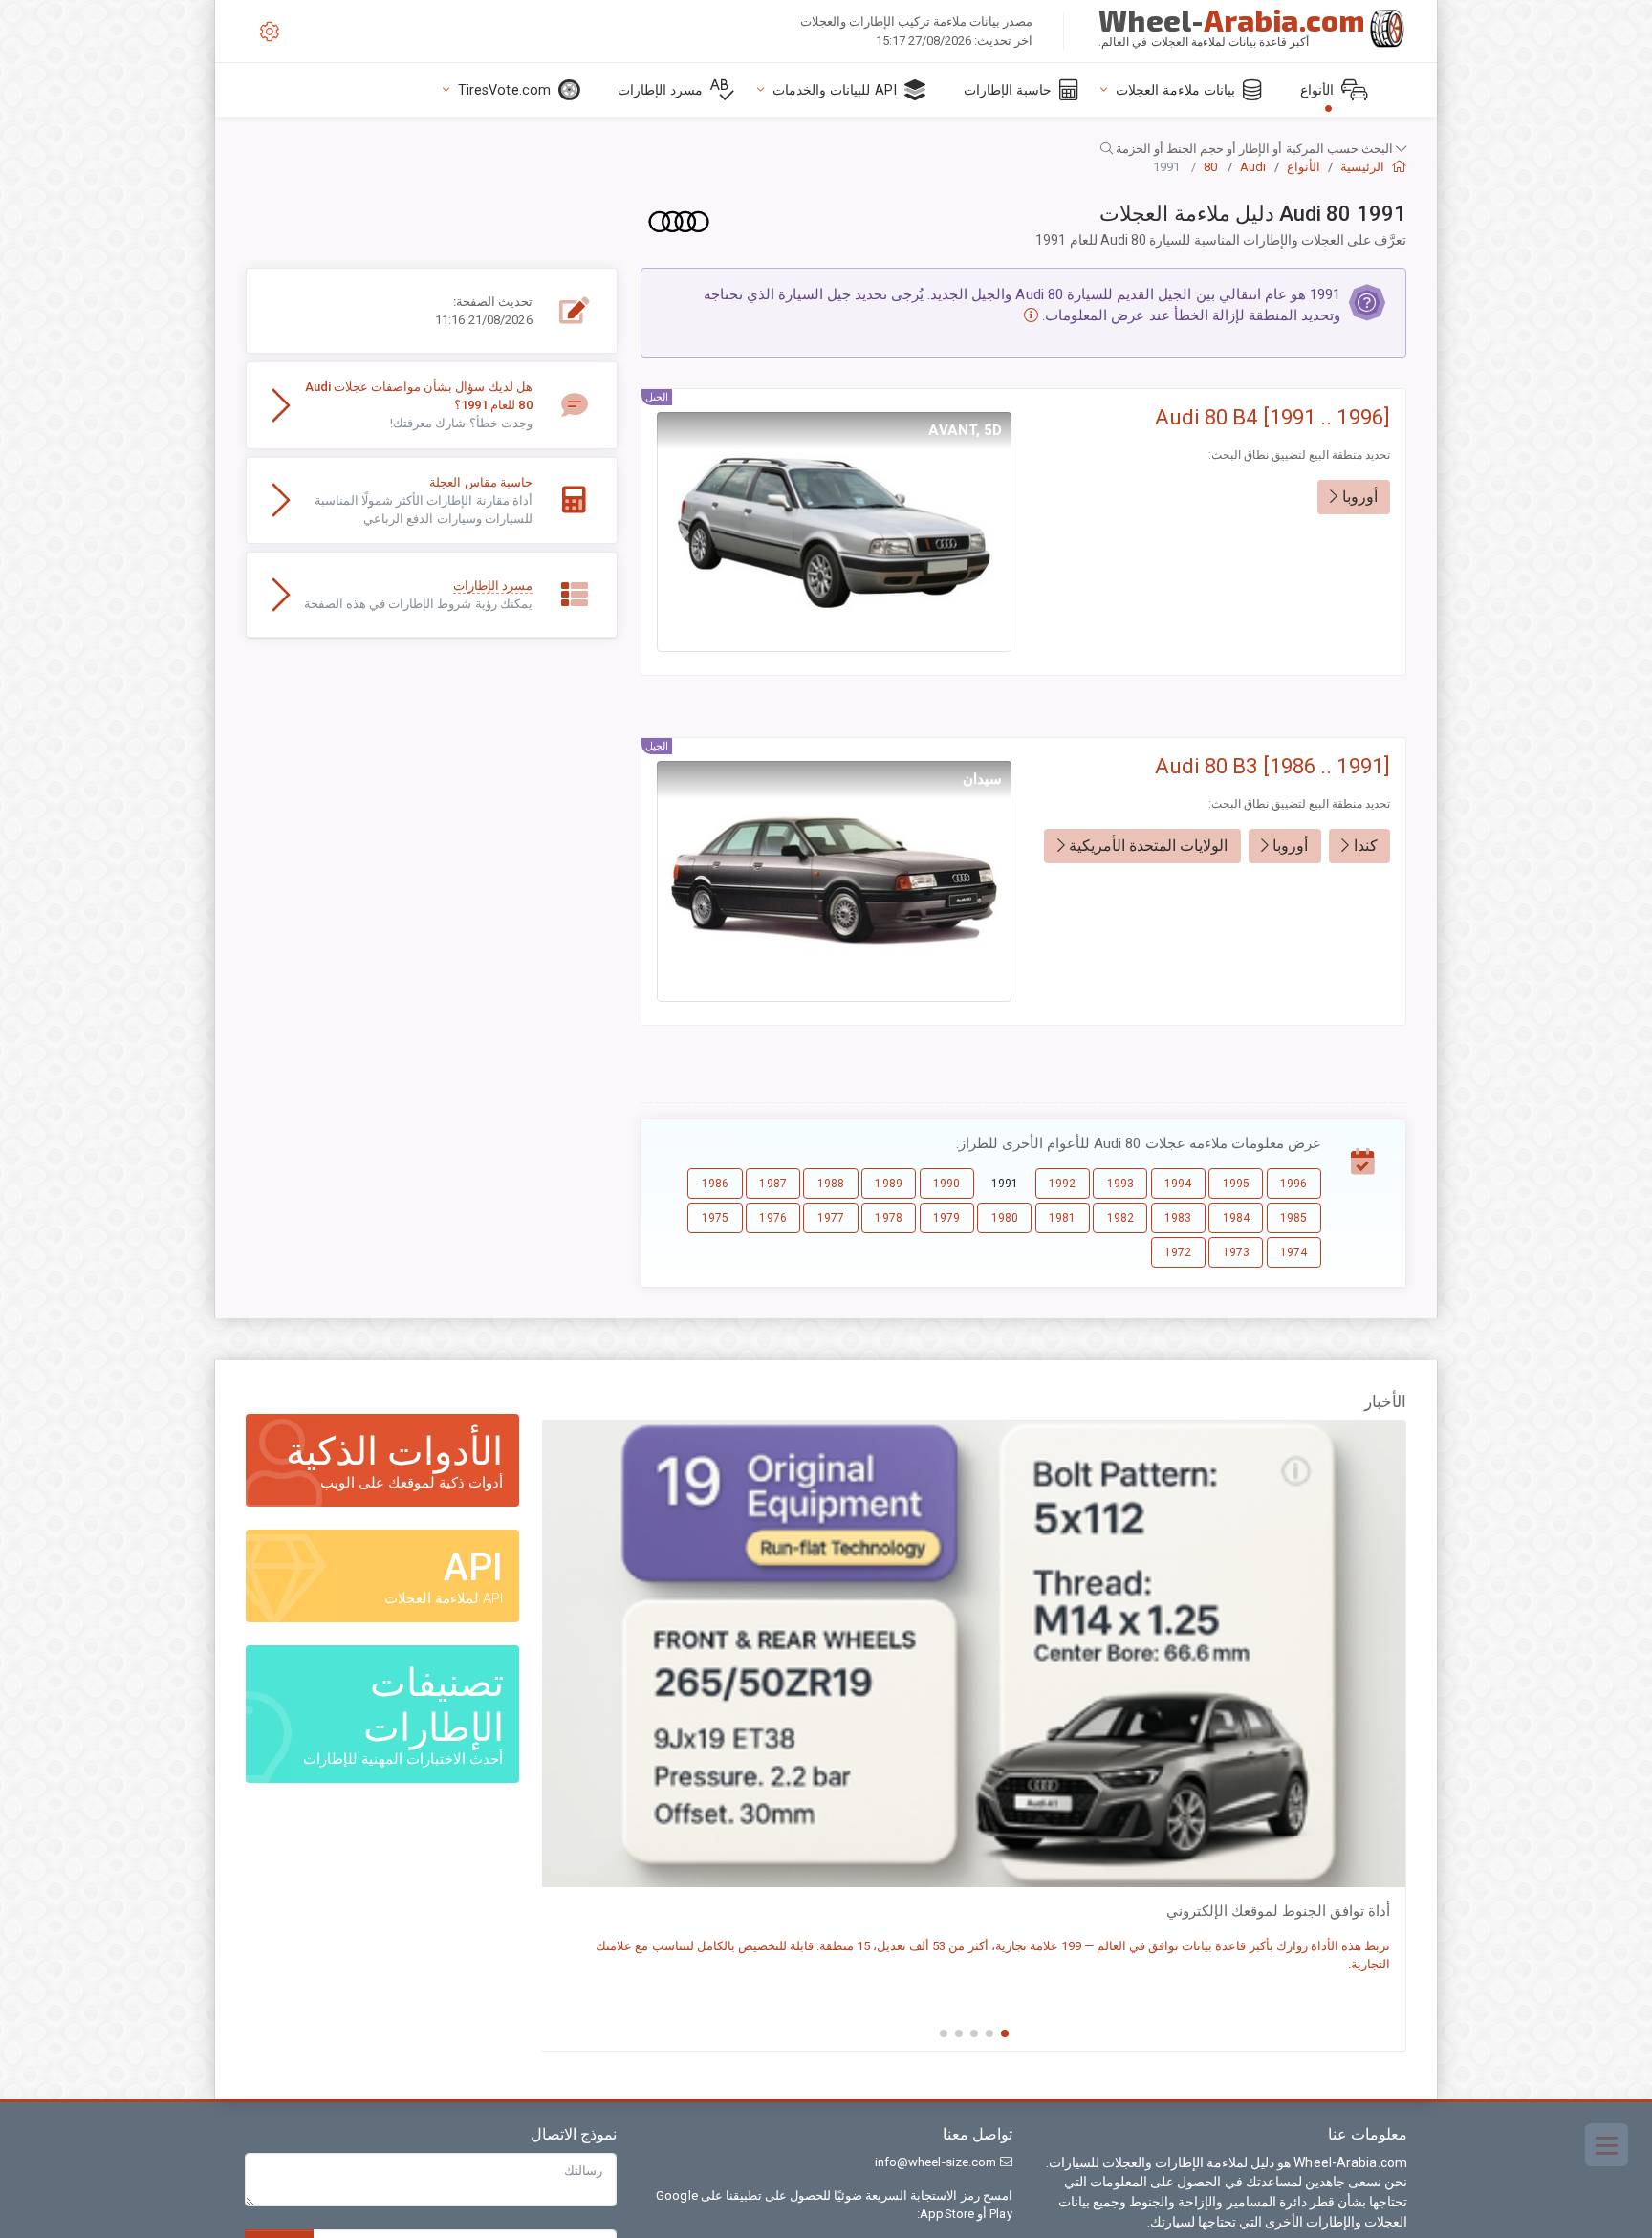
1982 (1120, 1218)
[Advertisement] (432, 795)
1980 (1005, 1218)
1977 (831, 1218)
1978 (888, 1218)
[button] (826, 149)
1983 (1178, 1218)
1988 (831, 1184)
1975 (715, 1218)
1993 (1120, 1184)
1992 (1062, 1184)
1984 (1236, 1218)
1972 (1178, 1252)
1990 (946, 1184)
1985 (1293, 1218)
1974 (1293, 1252)
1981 (1062, 1218)
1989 (888, 1184)
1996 (1293, 1184)
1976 (772, 1218)
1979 (946, 1218)
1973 (1236, 1252)
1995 (1236, 1184)
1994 (1178, 1184)
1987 (772, 1184)
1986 (715, 1184)
